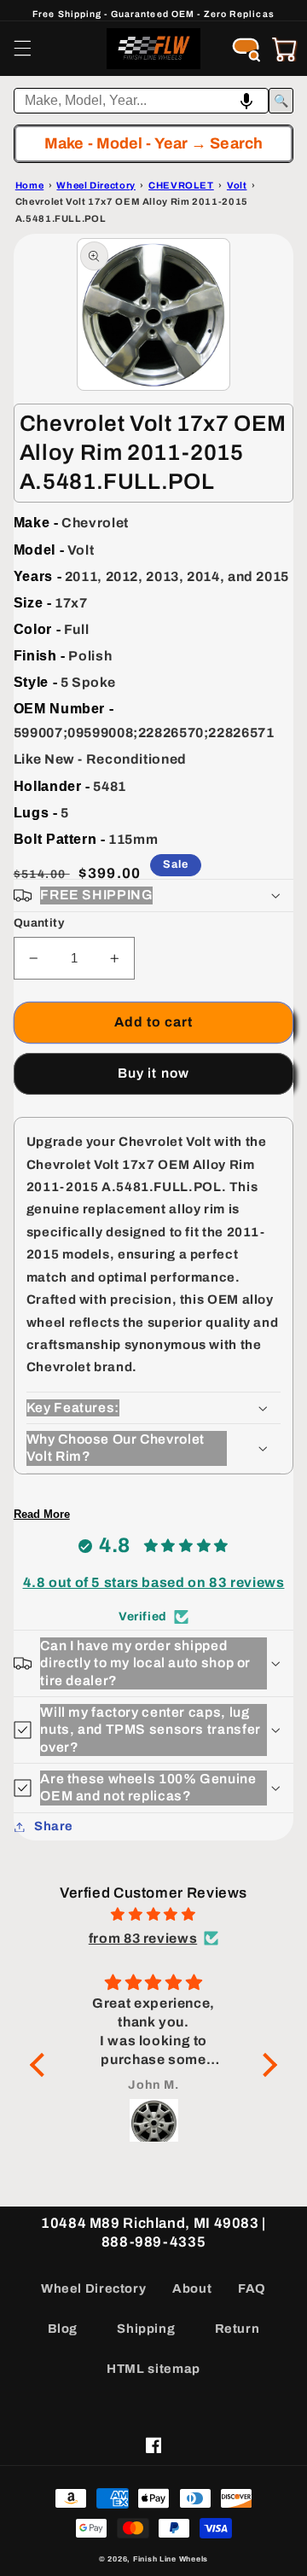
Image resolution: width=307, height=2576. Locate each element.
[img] (153, 1915)
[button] (22, 49)
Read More (42, 1514)
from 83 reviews (143, 1938)
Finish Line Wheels (171, 2559)
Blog (63, 2329)
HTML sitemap (153, 2369)
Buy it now (153, 1073)
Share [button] (54, 1826)
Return (237, 2329)
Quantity (39, 923)
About (192, 2288)
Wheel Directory (93, 2288)
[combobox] (142, 101)
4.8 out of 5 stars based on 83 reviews (154, 1582)
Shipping (146, 2329)
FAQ (252, 2288)
